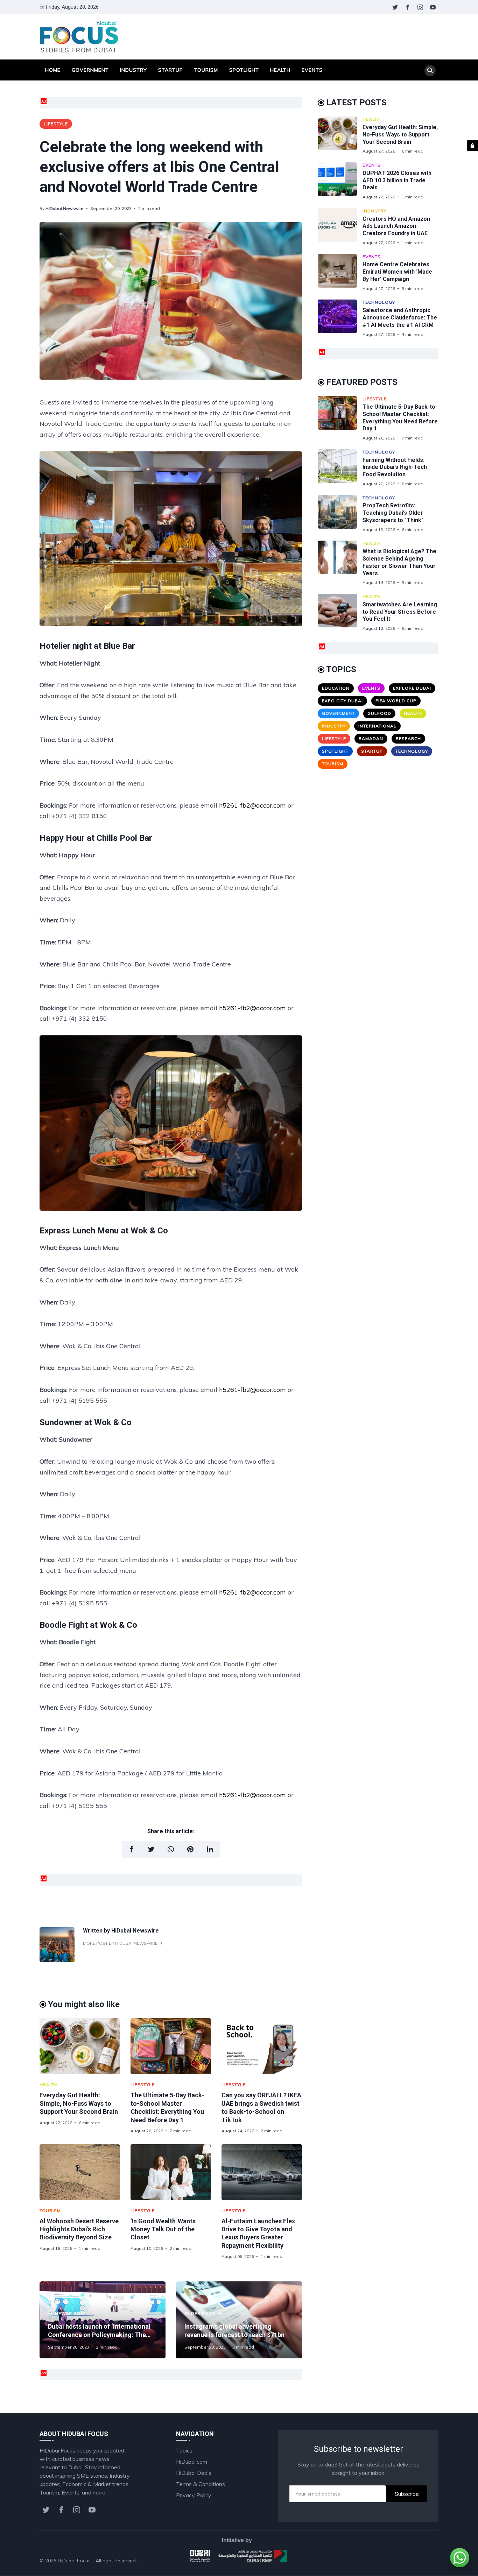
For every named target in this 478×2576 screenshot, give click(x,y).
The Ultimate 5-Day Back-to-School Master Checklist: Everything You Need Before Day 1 (400, 418)
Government (90, 70)
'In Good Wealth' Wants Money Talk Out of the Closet (163, 2229)
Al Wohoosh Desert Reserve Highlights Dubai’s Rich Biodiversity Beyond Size (79, 2229)
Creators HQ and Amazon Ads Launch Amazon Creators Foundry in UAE (396, 226)
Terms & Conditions (201, 2484)
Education (336, 688)
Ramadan (371, 738)
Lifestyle (56, 124)
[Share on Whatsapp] (171, 1849)
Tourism (206, 70)
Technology (379, 302)
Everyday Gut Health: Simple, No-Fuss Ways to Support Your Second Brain (79, 2103)
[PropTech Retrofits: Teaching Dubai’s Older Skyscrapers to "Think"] (340, 514)
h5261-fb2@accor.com (252, 805)
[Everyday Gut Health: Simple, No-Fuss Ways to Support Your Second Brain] (80, 2046)
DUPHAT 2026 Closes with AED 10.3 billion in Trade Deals (397, 180)
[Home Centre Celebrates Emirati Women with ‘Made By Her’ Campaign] (340, 273)
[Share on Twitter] (151, 1849)
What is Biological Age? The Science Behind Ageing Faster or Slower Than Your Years (399, 562)
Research (408, 738)
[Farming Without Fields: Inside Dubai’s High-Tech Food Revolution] (340, 468)
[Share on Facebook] (132, 1849)
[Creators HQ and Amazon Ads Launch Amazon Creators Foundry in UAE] (340, 227)
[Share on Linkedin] (210, 1849)
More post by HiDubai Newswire (121, 1943)
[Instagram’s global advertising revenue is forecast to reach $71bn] (239, 2320)
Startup (171, 70)
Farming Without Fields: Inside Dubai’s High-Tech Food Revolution (395, 467)
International (377, 726)
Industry (133, 70)
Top (427, 2561)
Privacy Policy (194, 2495)
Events (312, 70)
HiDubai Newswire (65, 208)
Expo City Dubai (342, 701)
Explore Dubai (412, 688)
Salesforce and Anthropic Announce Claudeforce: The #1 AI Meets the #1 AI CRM (400, 318)
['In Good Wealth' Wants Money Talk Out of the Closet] (171, 2172)
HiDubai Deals (194, 2473)
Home (53, 70)
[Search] (430, 71)
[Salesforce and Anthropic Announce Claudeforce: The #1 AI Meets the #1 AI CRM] (340, 318)
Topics (184, 2450)
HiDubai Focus (74, 2561)
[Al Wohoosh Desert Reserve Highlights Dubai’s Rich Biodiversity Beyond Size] (80, 2172)
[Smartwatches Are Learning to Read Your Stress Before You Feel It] (340, 613)
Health (280, 70)
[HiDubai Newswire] (57, 1960)
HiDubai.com (192, 2462)
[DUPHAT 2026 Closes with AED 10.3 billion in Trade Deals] (340, 181)
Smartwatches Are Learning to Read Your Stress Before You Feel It (400, 612)
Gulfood (379, 713)
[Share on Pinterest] (190, 1849)
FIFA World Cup (396, 701)
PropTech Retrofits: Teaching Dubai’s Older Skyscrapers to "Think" (393, 513)
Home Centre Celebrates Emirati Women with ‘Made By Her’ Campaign (397, 272)
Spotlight (244, 70)
